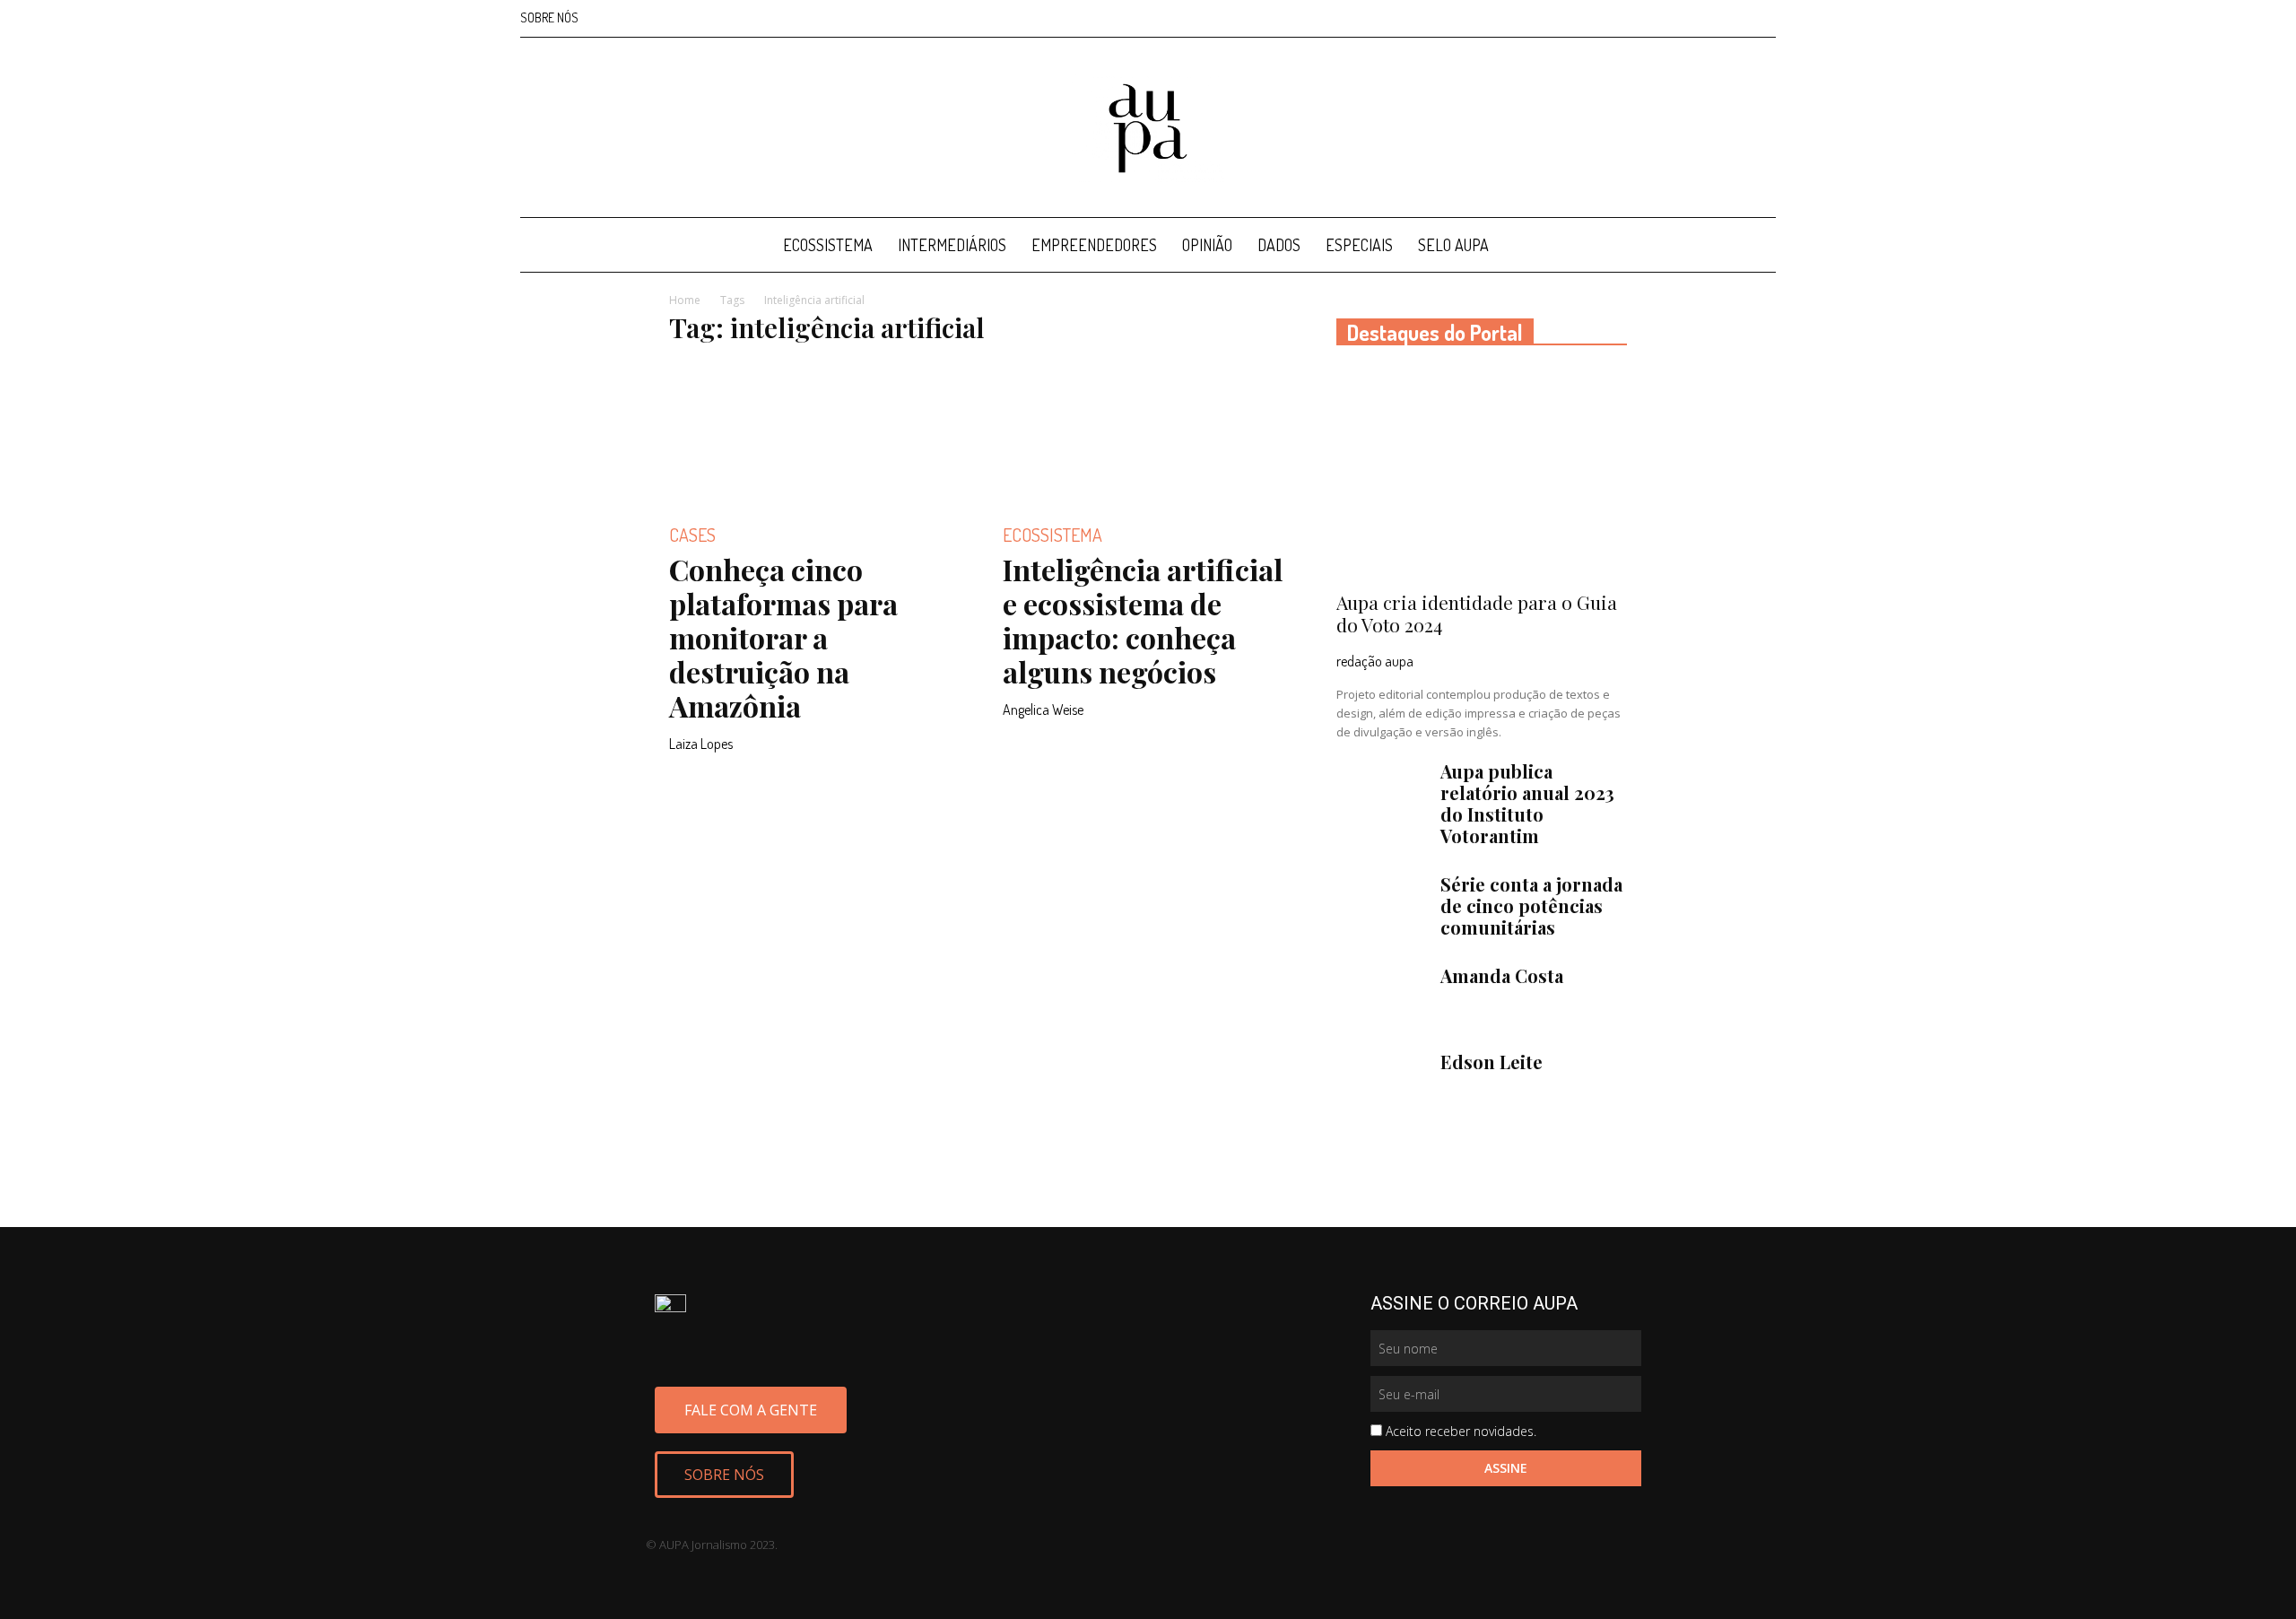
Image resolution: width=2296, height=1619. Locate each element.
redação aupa (1375, 661)
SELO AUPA (1453, 245)
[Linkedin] (1703, 18)
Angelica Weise (1043, 709)
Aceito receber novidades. (1461, 1431)
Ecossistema (828, 245)
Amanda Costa (1502, 975)
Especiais (1359, 245)
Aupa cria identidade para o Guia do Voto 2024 (1477, 613)
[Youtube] (1762, 18)
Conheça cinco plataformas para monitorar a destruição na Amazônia (783, 637)
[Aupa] (1148, 128)
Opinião (1207, 245)
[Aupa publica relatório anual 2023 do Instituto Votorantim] (1381, 792)
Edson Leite (1492, 1062)
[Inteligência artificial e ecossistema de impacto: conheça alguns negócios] (1148, 433)
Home (685, 300)
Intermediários (952, 245)
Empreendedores (1094, 245)
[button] (1754, 246)
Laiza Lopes (701, 744)
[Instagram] (1674, 18)
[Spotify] (1733, 18)
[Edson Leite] (1381, 1083)
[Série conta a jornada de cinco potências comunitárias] (1381, 905)
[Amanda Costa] (1381, 997)
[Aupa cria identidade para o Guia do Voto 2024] (1482, 474)
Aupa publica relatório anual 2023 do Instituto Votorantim (1527, 803)
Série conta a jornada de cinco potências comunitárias (1531, 905)
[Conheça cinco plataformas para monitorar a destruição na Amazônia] (814, 433)
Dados (1279, 245)
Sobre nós (549, 17)
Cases (692, 535)
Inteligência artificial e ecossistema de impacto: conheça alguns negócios (1143, 620)
